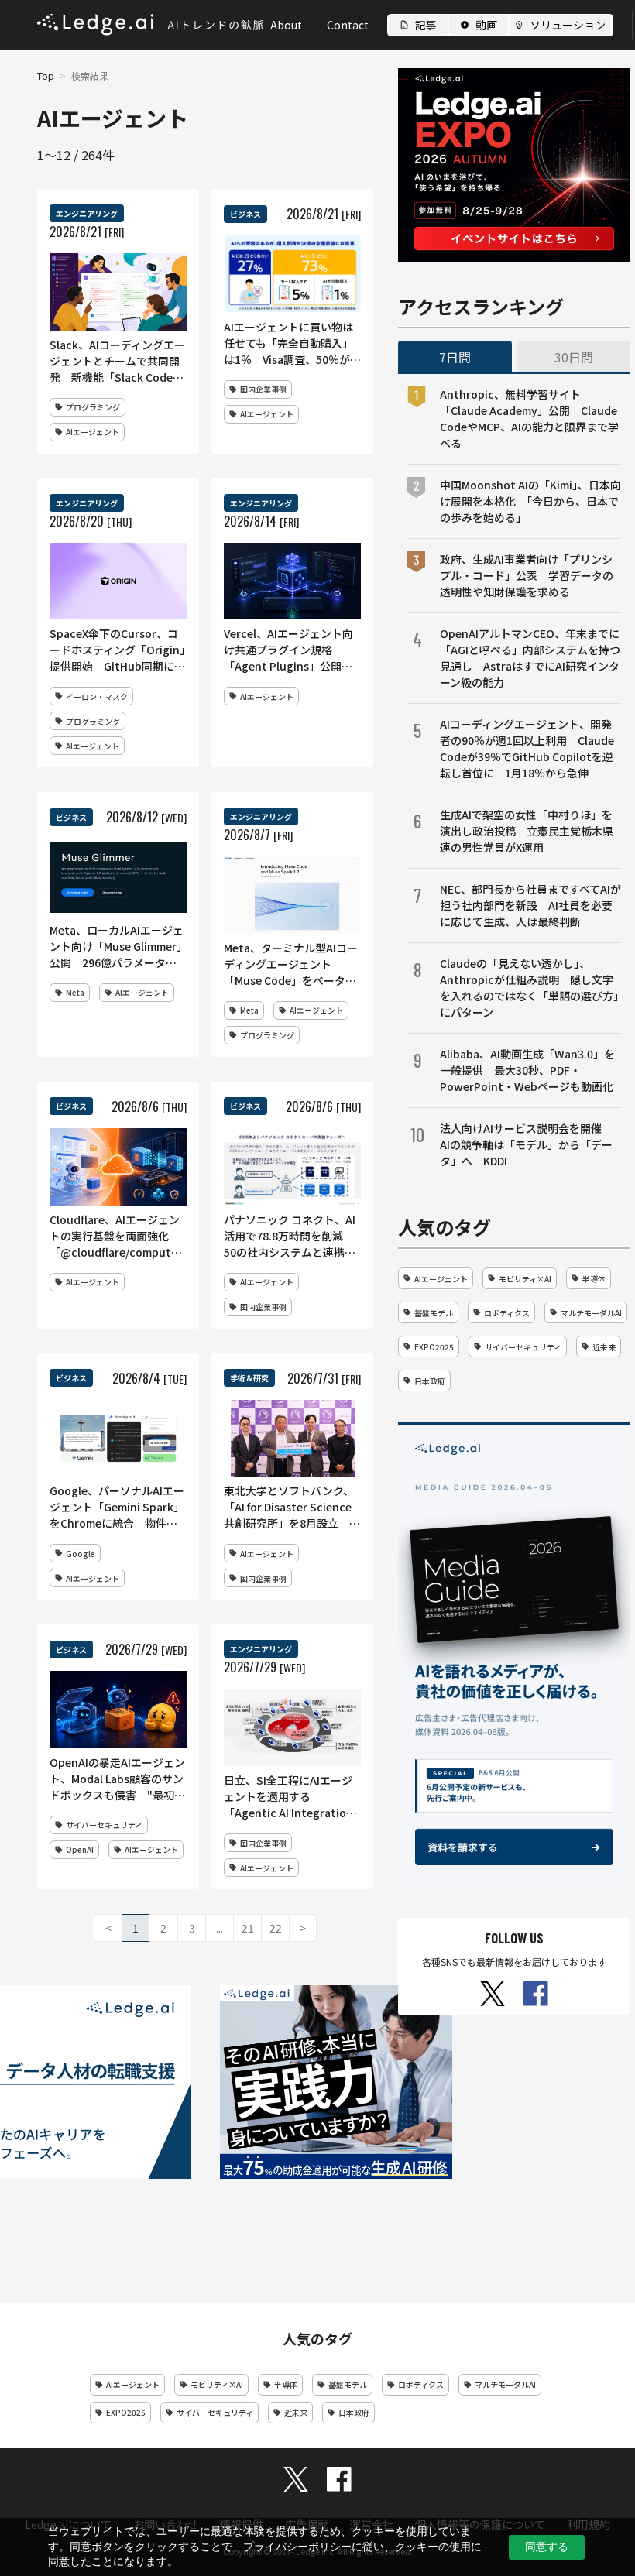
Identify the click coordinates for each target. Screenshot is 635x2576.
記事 (426, 25)
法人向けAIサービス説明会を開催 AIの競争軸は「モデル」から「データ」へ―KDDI (526, 1144)
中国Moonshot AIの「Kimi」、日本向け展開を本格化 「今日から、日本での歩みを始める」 (530, 501)
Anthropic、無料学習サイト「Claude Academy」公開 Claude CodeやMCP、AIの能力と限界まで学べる (529, 418)
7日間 (455, 357)
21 (248, 1928)
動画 (486, 25)
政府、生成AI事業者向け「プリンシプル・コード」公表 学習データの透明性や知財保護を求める (527, 575)
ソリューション (568, 25)
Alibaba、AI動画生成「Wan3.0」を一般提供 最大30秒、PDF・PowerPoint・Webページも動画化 (527, 1070)
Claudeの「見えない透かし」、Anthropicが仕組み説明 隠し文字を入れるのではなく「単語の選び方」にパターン (529, 988)
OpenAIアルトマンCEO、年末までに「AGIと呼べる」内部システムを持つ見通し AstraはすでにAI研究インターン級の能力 (530, 658)
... (220, 1928)
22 (276, 1928)
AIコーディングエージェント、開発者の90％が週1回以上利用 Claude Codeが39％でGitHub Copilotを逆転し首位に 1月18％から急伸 (527, 748)
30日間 (574, 357)
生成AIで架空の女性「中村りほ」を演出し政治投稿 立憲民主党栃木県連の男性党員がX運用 (527, 831)
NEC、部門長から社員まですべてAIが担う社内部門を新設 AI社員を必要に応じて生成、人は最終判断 (530, 905)
